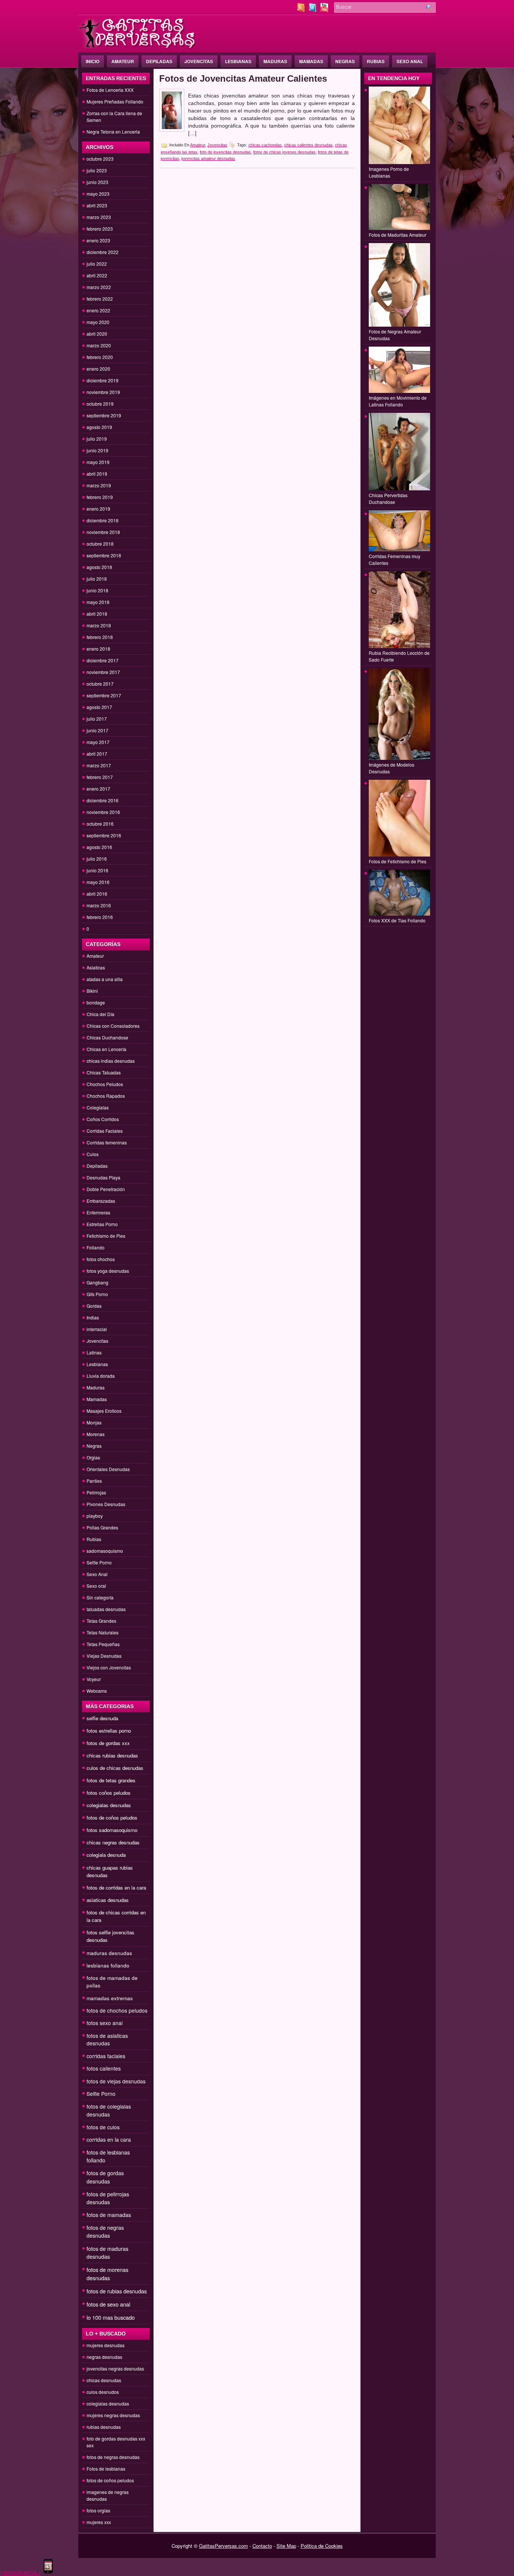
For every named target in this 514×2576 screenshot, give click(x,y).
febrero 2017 (100, 777)
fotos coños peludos (109, 1793)
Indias (93, 1317)
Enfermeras (98, 1212)
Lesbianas (238, 61)
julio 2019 (97, 439)
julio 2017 (97, 719)
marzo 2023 (99, 217)
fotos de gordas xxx (108, 1743)
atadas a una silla (105, 979)
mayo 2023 (98, 194)
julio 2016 (97, 859)
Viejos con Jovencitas (109, 1667)
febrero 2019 (100, 497)
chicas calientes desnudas (308, 145)
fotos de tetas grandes (111, 1780)
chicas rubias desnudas (112, 1755)
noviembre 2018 (103, 532)
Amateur (123, 61)
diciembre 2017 (103, 660)
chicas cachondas (265, 145)
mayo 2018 (98, 602)
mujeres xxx (99, 2522)
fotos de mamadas (109, 2215)
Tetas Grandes (101, 1621)
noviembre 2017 (103, 672)
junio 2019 (97, 450)
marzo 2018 (99, 625)
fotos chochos (101, 1259)
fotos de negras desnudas (105, 2231)
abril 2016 (97, 894)
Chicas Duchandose (107, 1037)
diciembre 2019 (103, 380)
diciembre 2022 (103, 252)
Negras (345, 61)
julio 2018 (97, 579)
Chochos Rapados (106, 1096)
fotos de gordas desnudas (105, 2177)
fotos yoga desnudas (108, 1271)
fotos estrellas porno (109, 1731)
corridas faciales (106, 2056)
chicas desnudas (104, 2380)
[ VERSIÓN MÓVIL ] (20, 2572)
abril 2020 (97, 334)
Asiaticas (96, 967)
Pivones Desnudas (106, 1504)
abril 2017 (97, 754)
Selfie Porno (99, 1562)
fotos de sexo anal (108, 2304)
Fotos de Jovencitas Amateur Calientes (243, 78)
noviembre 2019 (103, 392)
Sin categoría (100, 1597)
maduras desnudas (109, 1953)
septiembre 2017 (104, 695)
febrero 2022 (100, 299)
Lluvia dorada (101, 1376)
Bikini (92, 991)
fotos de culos (103, 2127)
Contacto (262, 2546)
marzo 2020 (99, 345)
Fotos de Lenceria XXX (110, 90)
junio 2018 (97, 590)
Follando (96, 1247)
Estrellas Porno (102, 1224)
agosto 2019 (99, 427)
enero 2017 (98, 789)
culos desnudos (103, 2392)
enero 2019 (98, 509)
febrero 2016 (100, 917)
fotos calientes (104, 2068)
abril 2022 (97, 275)
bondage (96, 1002)
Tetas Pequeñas (103, 1644)
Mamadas (311, 61)
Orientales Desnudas (108, 1469)
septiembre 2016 (104, 835)
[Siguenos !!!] (313, 10)
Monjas (94, 1422)
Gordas (94, 1306)
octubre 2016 (100, 824)
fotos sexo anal (105, 2023)
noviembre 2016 (103, 812)
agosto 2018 (99, 567)
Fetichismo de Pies (106, 1236)
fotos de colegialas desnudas (109, 2110)
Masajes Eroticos (104, 1411)
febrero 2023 (100, 229)
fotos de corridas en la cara (116, 1887)
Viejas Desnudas (104, 1656)
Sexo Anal (410, 61)
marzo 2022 (99, 287)
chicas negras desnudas (113, 1842)
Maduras (275, 61)
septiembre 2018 (104, 555)
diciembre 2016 (103, 800)
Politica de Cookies (322, 2546)
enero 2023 (98, 240)
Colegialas (98, 1107)
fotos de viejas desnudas (116, 2081)
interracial (97, 1329)
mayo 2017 (98, 742)
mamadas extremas (110, 1998)
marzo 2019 (99, 485)
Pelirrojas (96, 1492)
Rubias (376, 61)
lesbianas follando (108, 1965)
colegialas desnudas (109, 1805)
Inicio (93, 61)
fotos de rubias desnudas (117, 2291)
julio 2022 (97, 264)
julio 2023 (97, 170)
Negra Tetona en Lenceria (113, 132)
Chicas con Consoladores (113, 1026)
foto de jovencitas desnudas (225, 152)
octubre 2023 (100, 159)
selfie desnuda (102, 1718)
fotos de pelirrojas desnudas (108, 2198)
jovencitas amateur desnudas (208, 158)
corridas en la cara (109, 2139)
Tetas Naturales (103, 1632)
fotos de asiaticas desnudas (107, 2039)
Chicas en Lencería (106, 1049)
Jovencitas (199, 61)
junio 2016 (97, 870)
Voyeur (94, 1679)
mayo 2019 (98, 462)
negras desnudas (104, 2357)
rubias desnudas (104, 2427)
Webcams (97, 1691)
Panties (94, 1481)
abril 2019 (97, 474)
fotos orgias (98, 2510)
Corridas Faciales (105, 1131)
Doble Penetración (106, 1189)
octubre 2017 (100, 684)
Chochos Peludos (105, 1084)
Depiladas (159, 61)
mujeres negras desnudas (113, 2415)
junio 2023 (97, 182)
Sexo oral (96, 1586)
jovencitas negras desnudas (115, 2368)
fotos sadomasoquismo (112, 1830)
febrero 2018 (100, 637)
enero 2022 (98, 310)
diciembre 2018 (103, 520)
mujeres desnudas (106, 2345)
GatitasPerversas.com (224, 2546)
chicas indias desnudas (111, 1061)
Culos (93, 1154)
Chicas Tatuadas (104, 1072)
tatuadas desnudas (106, 1609)
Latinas (94, 1352)
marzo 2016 (99, 905)
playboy (95, 1516)
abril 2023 (97, 205)
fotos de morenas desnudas (107, 2274)
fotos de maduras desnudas (107, 2253)
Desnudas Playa (103, 1177)
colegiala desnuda (106, 1855)
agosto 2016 (99, 847)
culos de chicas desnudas (115, 1768)
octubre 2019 (100, 404)
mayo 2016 (98, 882)
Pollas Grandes (102, 1527)
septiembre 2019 (104, 415)
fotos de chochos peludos (117, 2010)
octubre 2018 (100, 544)
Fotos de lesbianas (106, 2469)
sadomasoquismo (105, 1551)
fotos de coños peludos (112, 1818)
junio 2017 (97, 730)
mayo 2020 (98, 322)
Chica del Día (100, 1014)
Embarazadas (101, 1201)
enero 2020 (98, 369)
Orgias (93, 1457)
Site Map (286, 2546)
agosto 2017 (99, 707)
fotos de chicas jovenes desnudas (284, 152)
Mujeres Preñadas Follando (115, 101)
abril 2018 (97, 614)
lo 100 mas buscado (111, 2317)
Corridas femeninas (107, 1142)
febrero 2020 (100, 357)
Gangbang (97, 1282)
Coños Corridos (103, 1119)
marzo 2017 (99, 765)
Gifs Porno (97, 1294)
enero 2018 (98, 649)
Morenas (96, 1434)
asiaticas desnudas (108, 1900)
